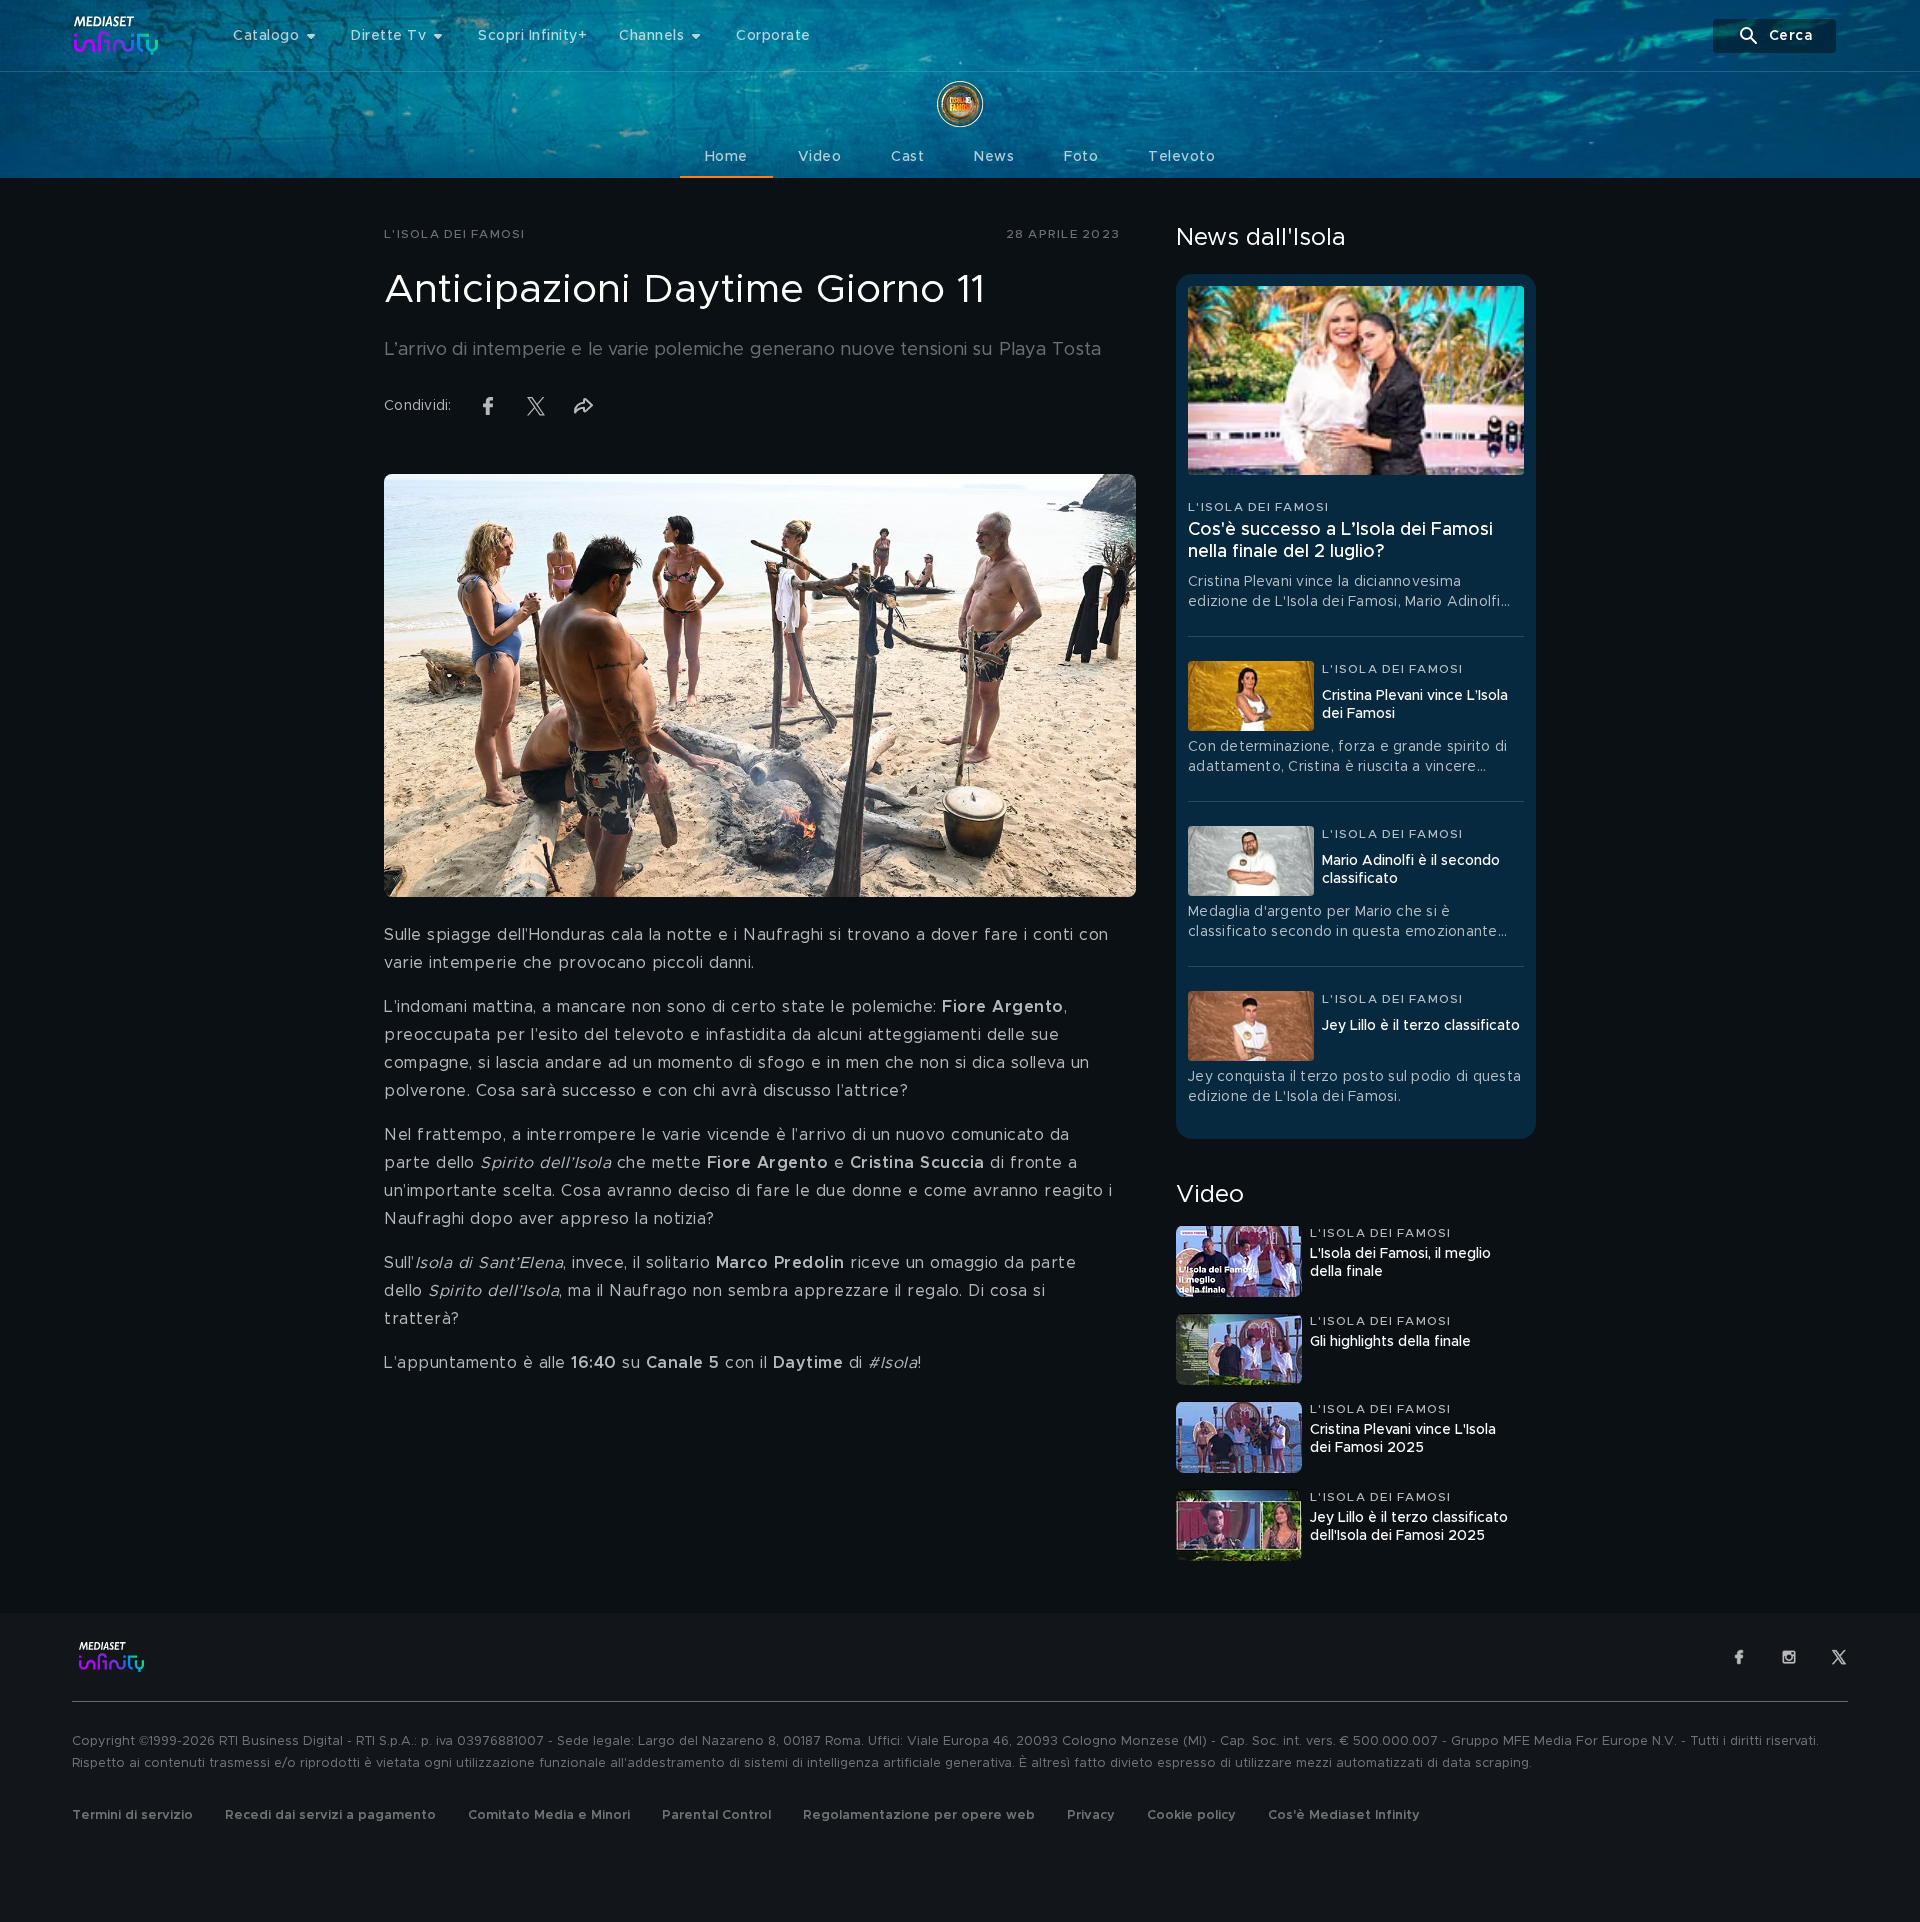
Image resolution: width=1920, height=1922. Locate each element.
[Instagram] (1789, 1657)
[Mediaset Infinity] (116, 35)
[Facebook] (1739, 1657)
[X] (1839, 1657)
